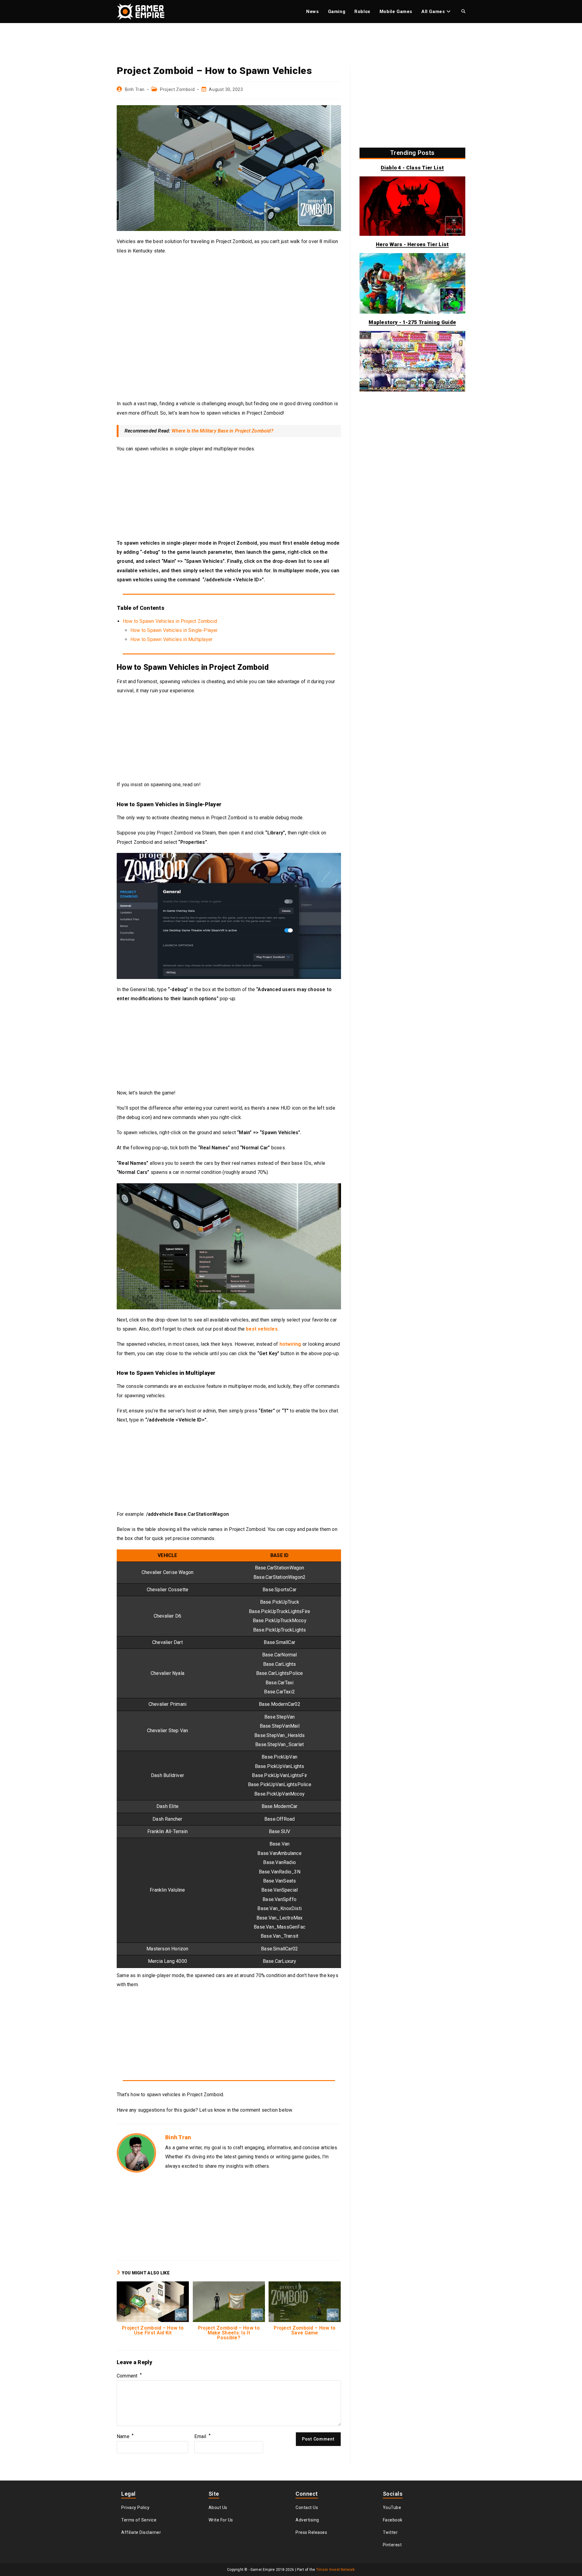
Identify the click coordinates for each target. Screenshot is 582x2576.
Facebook (393, 2520)
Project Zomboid (177, 89)
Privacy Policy (135, 2508)
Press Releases (311, 2532)
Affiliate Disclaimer (141, 2532)
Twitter (390, 2532)
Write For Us (221, 2520)
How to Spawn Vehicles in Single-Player (174, 630)
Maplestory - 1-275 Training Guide (412, 322)
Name (125, 2436)
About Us (218, 2508)
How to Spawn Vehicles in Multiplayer (171, 639)
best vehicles (262, 1329)
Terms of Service (139, 2520)
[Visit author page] (136, 2152)
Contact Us (307, 2508)
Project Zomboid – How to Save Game (305, 2330)
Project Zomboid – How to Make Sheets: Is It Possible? (229, 2333)
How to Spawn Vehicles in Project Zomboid (170, 621)
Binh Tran (135, 89)
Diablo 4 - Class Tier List (412, 168)
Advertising (307, 2520)
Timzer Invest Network (336, 2570)
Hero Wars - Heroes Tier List (412, 244)
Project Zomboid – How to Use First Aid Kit (153, 2330)
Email (202, 2436)
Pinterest (392, 2545)
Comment (129, 2376)
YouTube (392, 2508)
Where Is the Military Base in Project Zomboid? (222, 431)
